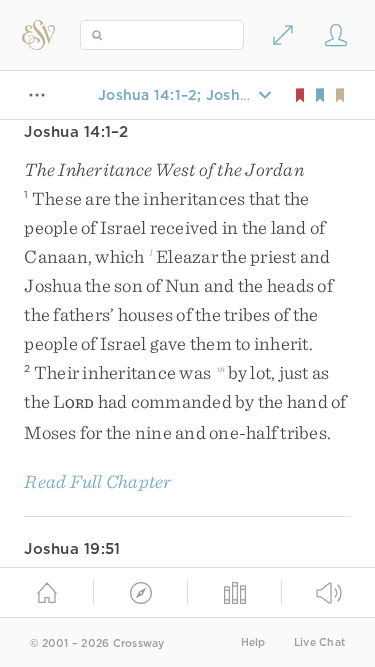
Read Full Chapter (97, 481)
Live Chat (319, 642)
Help (253, 642)
